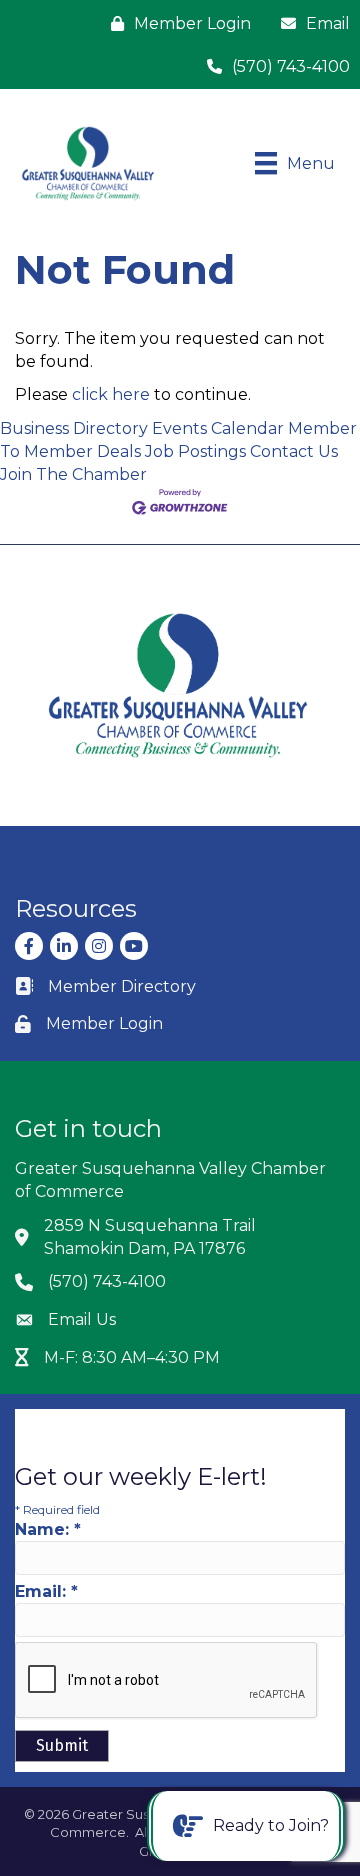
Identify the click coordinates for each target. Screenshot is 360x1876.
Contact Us (294, 451)
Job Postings (195, 451)
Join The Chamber (73, 474)
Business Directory (74, 428)
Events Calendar (218, 428)
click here (111, 394)
